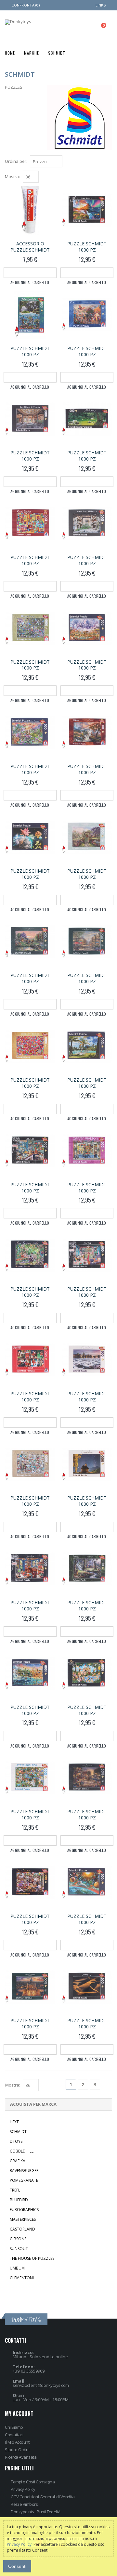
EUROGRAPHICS (24, 2210)
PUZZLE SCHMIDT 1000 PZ (87, 247)
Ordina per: (16, 161)
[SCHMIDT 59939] (87, 315)
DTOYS (16, 2141)
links (101, 5)
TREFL (15, 2190)
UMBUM (17, 2268)
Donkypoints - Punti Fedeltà (36, 2512)
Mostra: (12, 177)
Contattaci (14, 2435)
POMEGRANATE (24, 2180)
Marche (31, 52)
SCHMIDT (18, 2132)
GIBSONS (18, 2239)
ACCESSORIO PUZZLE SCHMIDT (30, 247)
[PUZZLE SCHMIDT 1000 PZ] (87, 210)
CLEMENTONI (22, 2278)
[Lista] (109, 162)
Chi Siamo (14, 2427)
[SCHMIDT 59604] (87, 1151)
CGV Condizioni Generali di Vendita (43, 2497)
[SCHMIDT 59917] (87, 1778)
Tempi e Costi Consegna (33, 2482)
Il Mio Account (17, 2442)
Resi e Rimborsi (25, 2504)
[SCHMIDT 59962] (30, 1255)
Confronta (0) (26, 5)
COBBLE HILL (22, 2151)
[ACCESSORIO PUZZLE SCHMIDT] (30, 210)
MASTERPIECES (23, 2219)
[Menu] (73, 27)
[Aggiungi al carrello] (30, 273)
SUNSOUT (19, 2249)
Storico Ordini (17, 2450)
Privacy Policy (23, 2489)
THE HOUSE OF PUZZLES (32, 2258)
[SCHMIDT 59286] (87, 420)
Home (10, 52)
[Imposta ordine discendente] (66, 161)
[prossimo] (107, 2085)
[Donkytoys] (18, 22)
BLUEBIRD (19, 2200)
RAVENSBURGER (24, 2171)
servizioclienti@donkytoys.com (41, 2385)
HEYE (14, 2122)
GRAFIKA (18, 2161)
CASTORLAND (22, 2229)
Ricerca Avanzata (21, 2457)
